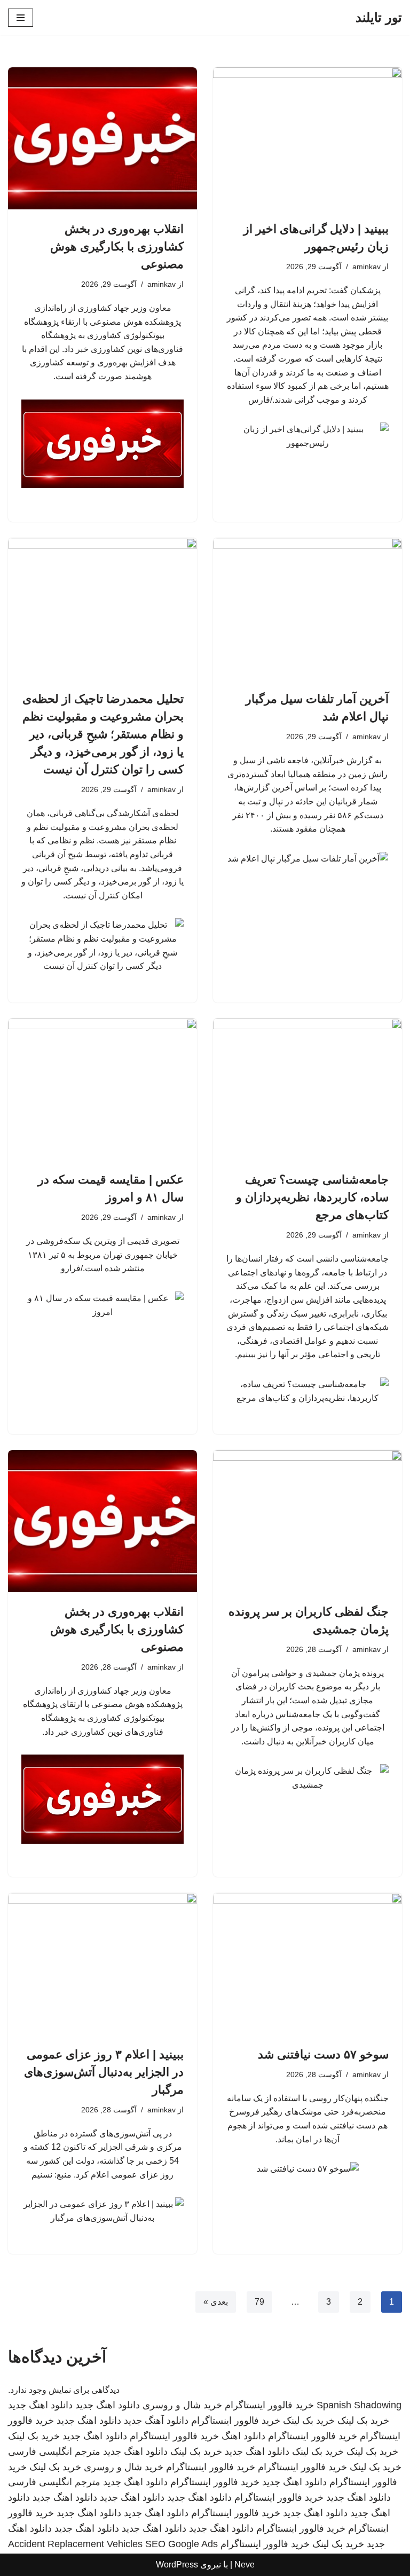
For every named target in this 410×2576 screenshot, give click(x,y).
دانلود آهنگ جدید (156, 2421)
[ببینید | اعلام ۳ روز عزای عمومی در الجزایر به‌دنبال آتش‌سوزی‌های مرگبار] (102, 1964)
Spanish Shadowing (359, 2405)
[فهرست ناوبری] (21, 18)
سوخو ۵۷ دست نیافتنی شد (323, 2054)
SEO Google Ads (182, 2544)
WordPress (177, 2565)
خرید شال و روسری (182, 2405)
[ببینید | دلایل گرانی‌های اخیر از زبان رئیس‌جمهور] (307, 138)
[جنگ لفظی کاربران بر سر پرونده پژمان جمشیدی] (307, 1521)
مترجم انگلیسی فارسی (54, 2452)
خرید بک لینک (363, 2421)
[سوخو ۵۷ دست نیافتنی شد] (307, 1964)
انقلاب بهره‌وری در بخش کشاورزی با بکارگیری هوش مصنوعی (117, 246)
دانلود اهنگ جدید (108, 2405)
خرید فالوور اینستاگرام (269, 2405)
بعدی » (216, 2302)
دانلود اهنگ (243, 2436)
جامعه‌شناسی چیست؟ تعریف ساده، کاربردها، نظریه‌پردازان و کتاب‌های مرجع (312, 1197)
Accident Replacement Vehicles (75, 2544)
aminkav (366, 267)
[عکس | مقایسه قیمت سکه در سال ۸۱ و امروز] (102, 1090)
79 (259, 2302)
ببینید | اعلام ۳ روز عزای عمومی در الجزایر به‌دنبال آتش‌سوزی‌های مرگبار (104, 2072)
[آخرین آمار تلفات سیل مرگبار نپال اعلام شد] (307, 609)
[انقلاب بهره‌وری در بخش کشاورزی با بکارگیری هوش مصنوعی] (102, 138)
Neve (245, 2565)
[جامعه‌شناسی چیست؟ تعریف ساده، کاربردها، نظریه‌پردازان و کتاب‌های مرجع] (307, 1090)
